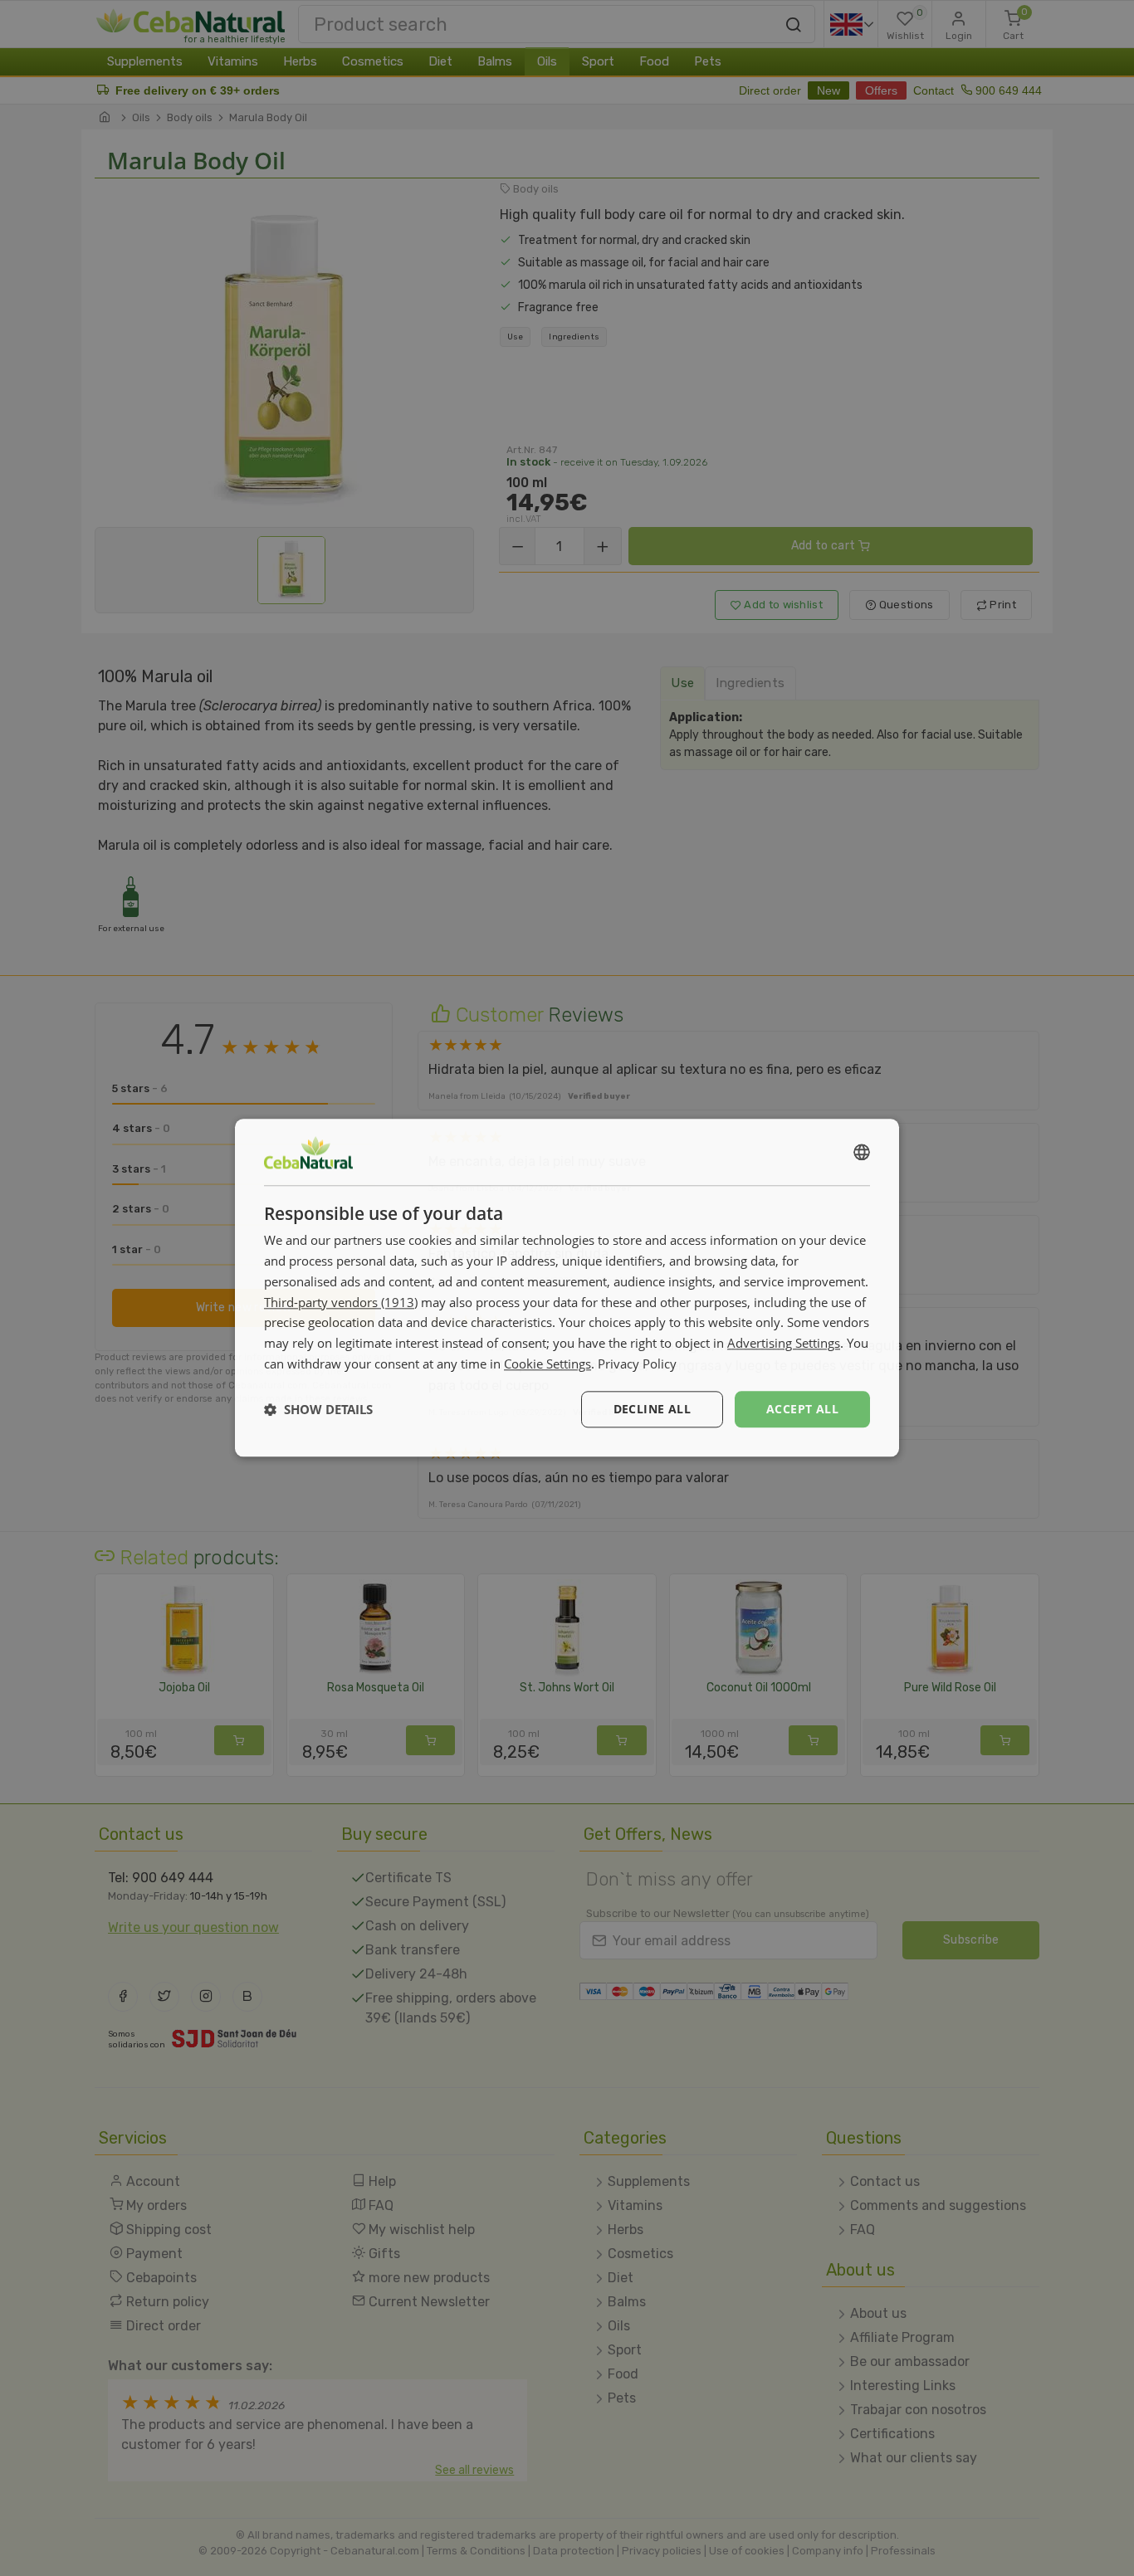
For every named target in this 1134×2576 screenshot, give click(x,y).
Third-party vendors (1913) (341, 1302)
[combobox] (862, 1152)
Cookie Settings (547, 1364)
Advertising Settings (784, 1343)
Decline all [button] (652, 1409)
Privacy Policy (637, 1364)
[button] (318, 1409)
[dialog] (567, 1288)
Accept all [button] (802, 1409)
